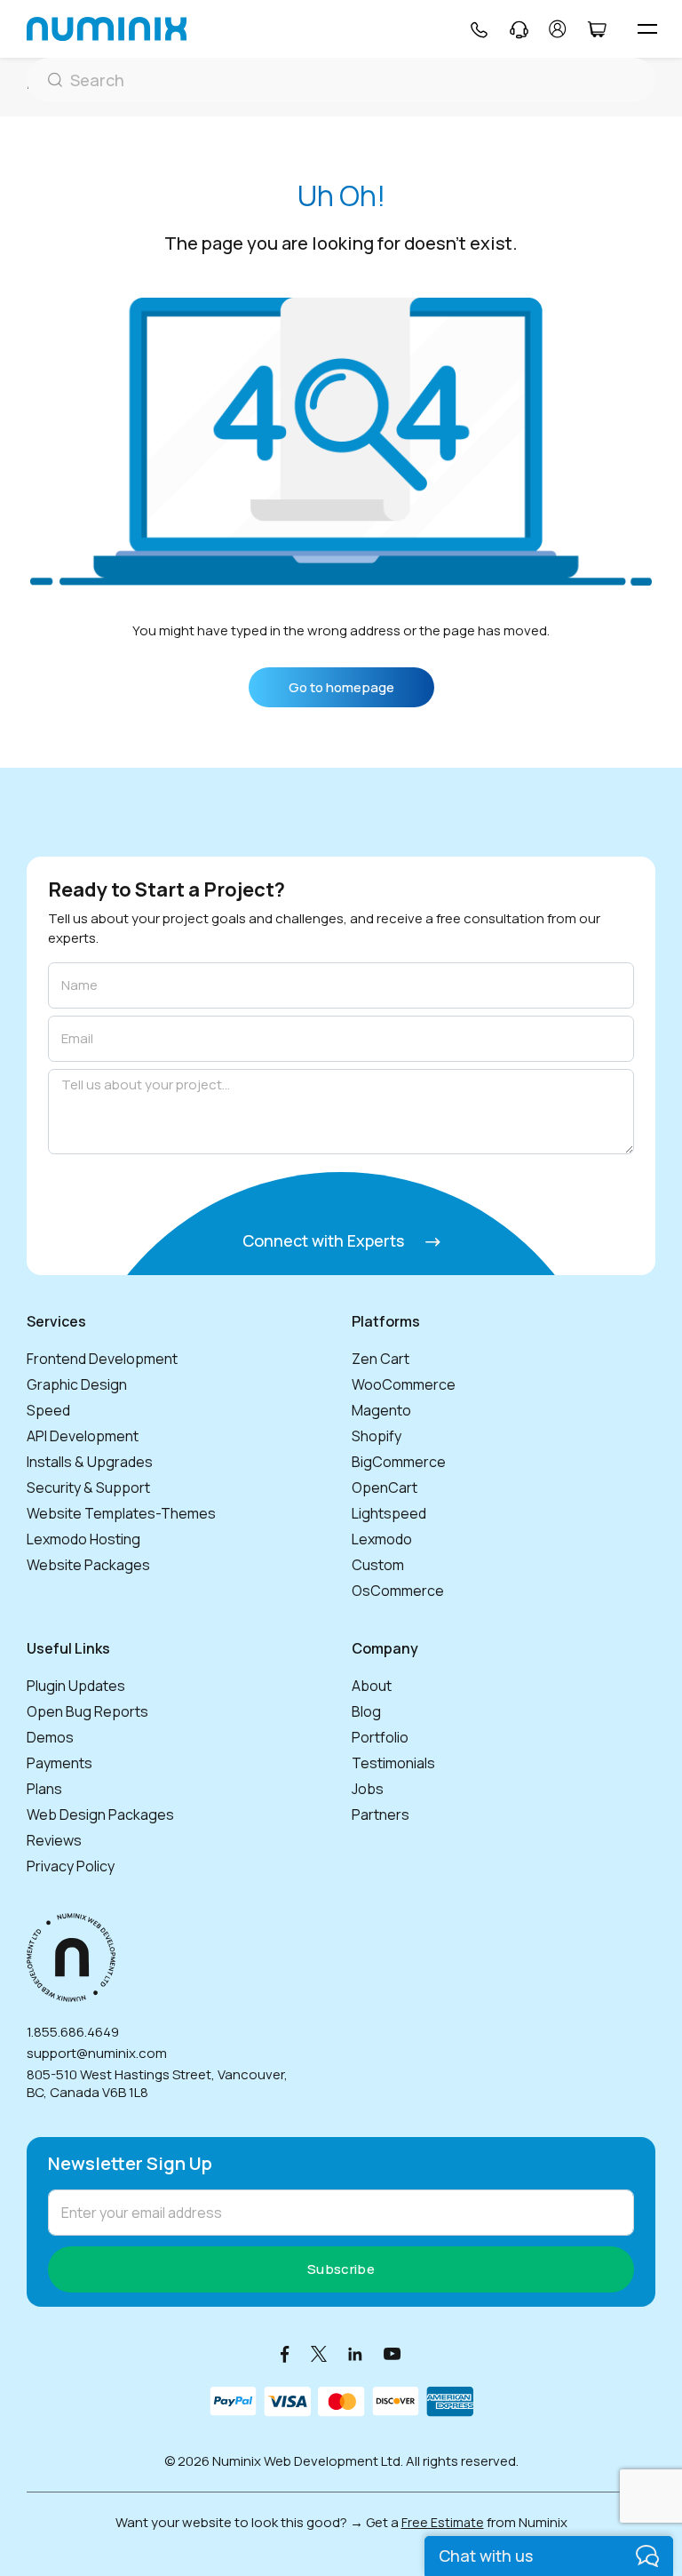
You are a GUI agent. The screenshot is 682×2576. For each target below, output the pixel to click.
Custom (378, 1565)
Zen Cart (381, 1359)
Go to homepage (341, 687)
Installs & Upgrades (90, 1462)
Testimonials (393, 1763)
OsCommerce (398, 1591)
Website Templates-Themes (121, 1513)
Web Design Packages (100, 1814)
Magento (381, 1410)
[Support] (519, 29)
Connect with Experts (325, 1240)
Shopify (377, 1436)
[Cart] (596, 29)
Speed (48, 1410)
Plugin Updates (76, 1686)
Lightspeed (389, 1513)
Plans (44, 1789)
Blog (366, 1711)
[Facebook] (285, 2353)
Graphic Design (77, 1384)
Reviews (54, 1840)
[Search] (341, 80)
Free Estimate (443, 2522)
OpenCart (385, 1487)
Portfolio (380, 1737)
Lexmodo (382, 1539)
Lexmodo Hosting (83, 1539)
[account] (558, 29)
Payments (59, 1763)
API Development (83, 1436)
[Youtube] (393, 2353)
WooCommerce (404, 1384)
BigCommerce (399, 1462)
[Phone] (478, 29)
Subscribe (341, 2269)
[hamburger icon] (647, 29)
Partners (381, 1814)
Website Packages (88, 1565)
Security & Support (88, 1487)
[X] (319, 2353)
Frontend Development (102, 1359)
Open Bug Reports (87, 1711)
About (372, 1686)
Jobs (368, 1789)
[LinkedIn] (355, 2353)
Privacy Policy (71, 1866)
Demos (50, 1737)
